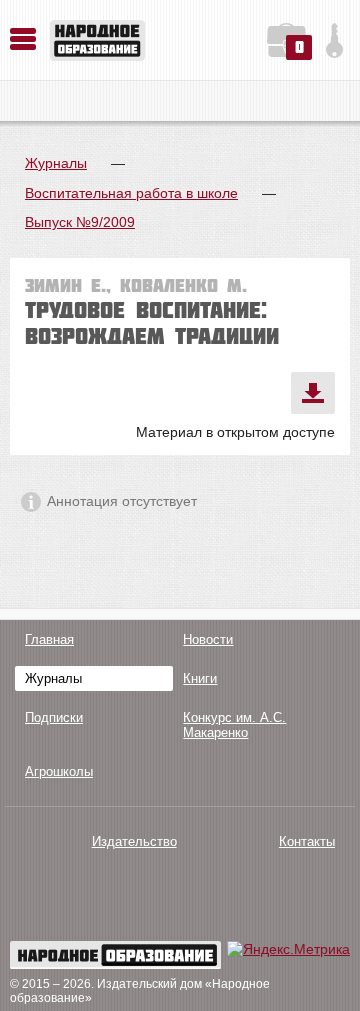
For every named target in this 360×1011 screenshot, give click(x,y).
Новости (208, 639)
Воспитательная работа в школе (131, 193)
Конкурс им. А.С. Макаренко (234, 725)
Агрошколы (59, 771)
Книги (200, 678)
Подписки (54, 717)
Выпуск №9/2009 (80, 222)
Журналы (56, 163)
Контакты (307, 841)
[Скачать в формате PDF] (313, 393)
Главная (49, 639)
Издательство (134, 841)
